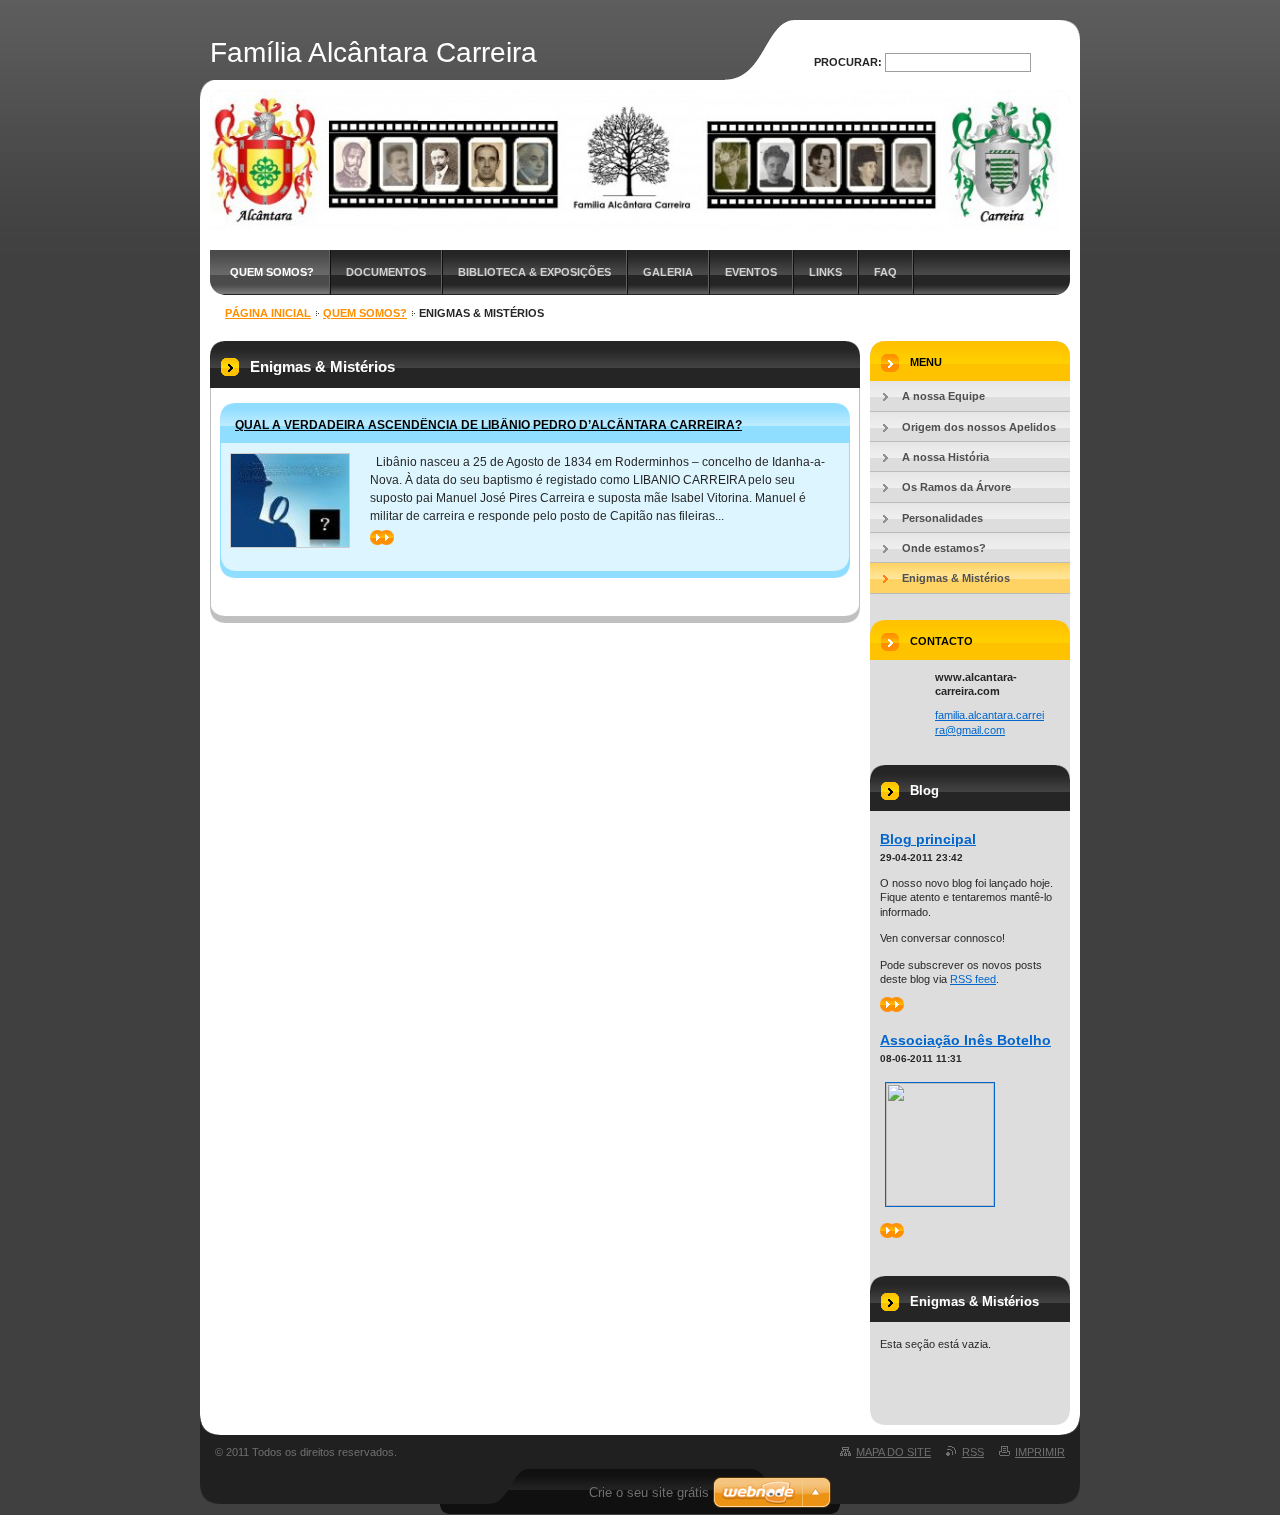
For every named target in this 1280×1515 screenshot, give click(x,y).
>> (377, 537)
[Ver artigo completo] (290, 500)
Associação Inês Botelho (965, 1040)
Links (825, 272)
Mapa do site (893, 1452)
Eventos (751, 272)
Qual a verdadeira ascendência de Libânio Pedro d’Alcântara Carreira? (488, 425)
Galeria (668, 272)
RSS (973, 1452)
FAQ (885, 272)
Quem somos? (272, 272)
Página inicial (268, 313)
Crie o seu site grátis (649, 1492)
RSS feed (973, 979)
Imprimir (1040, 1452)
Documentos (386, 272)
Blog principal (928, 839)
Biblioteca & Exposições (534, 272)
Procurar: (848, 62)
